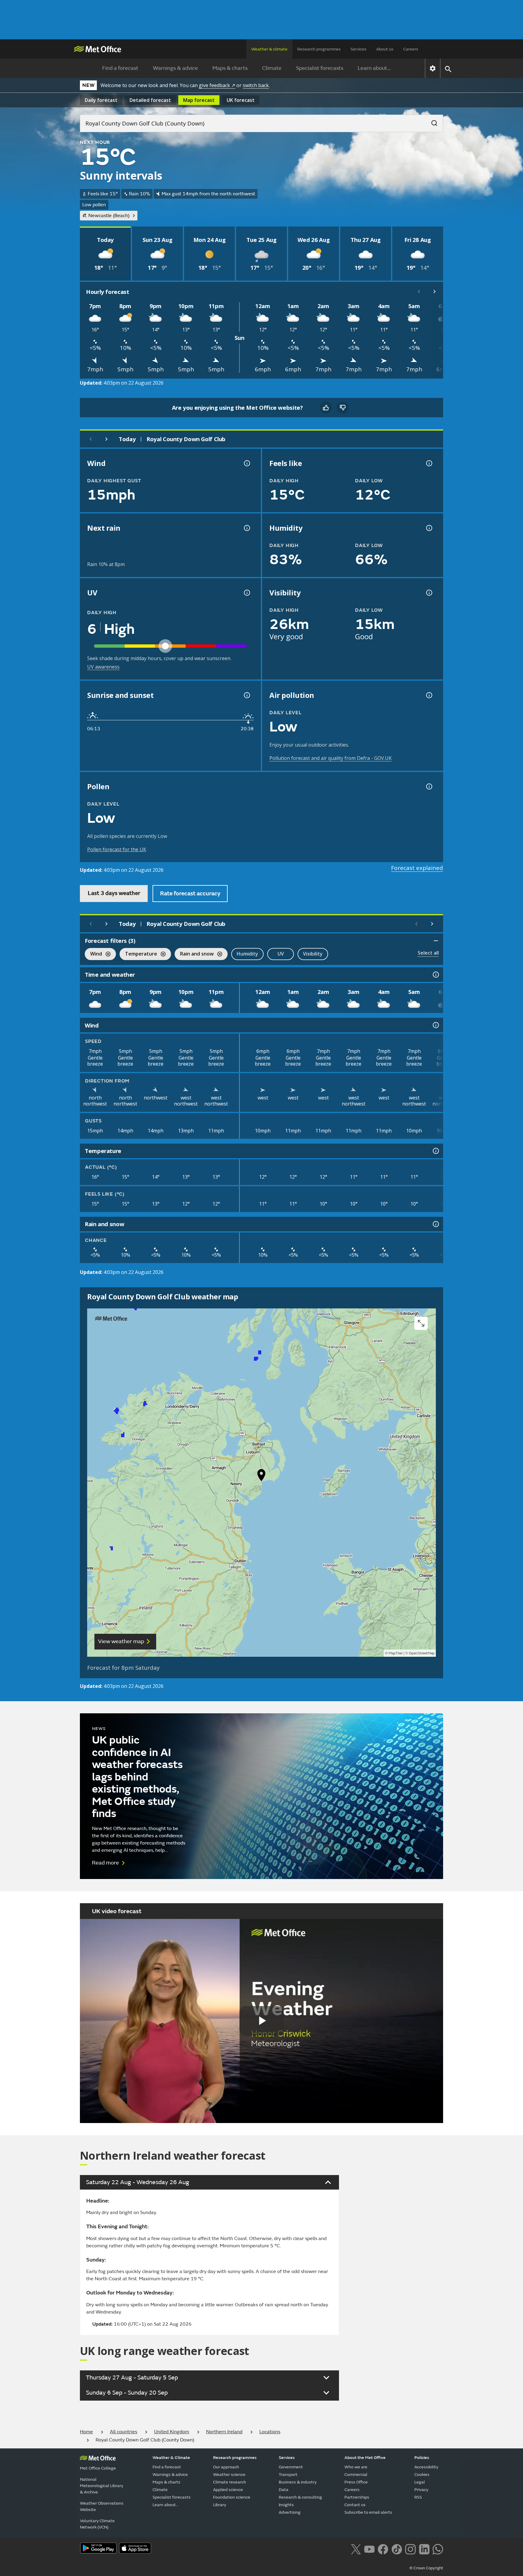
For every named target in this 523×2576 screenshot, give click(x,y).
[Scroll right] (435, 291)
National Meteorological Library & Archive (102, 2486)
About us (385, 49)
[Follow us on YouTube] (369, 2548)
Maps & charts (230, 68)
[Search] (431, 121)
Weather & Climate (171, 2458)
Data (284, 2490)
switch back (256, 85)
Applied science (228, 2490)
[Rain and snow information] (435, 1224)
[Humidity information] (429, 528)
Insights (286, 2505)
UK (241, 100)
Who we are (356, 2467)
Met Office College (98, 2468)
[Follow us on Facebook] (383, 2548)
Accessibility (426, 2467)
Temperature (138, 954)
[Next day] (107, 439)
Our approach (226, 2467)
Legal (420, 2482)
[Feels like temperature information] (429, 463)
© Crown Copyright (426, 2568)
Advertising (290, 2512)
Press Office (356, 2482)
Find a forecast (120, 68)
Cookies (422, 2475)
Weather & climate (269, 49)
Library (220, 2505)
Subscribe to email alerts (368, 2512)
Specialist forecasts (320, 68)
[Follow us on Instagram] (410, 2548)
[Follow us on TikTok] (397, 2548)
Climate (272, 68)
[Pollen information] (429, 786)
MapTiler (396, 1653)
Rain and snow (194, 954)
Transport (288, 2475)
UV (281, 954)
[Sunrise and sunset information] (246, 695)
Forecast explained (417, 868)
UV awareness (103, 667)
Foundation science (232, 2497)
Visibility (313, 954)
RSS (418, 2497)
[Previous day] (91, 439)
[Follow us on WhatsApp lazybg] (438, 2548)
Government (291, 2467)
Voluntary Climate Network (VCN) (97, 2524)
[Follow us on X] (356, 2548)
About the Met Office (365, 2458)
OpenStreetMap (422, 1653)
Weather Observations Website (102, 2506)
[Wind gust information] (246, 463)
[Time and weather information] (435, 975)
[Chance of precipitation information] (246, 528)
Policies (422, 2458)
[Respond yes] (326, 408)
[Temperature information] (435, 1151)
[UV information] (246, 593)
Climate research (230, 2482)
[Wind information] (435, 1025)
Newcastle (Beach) (109, 216)
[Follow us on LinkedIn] (424, 2548)
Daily (101, 100)
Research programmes (319, 49)
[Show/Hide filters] (436, 941)
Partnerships (357, 2497)
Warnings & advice (175, 68)
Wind (93, 954)
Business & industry (298, 2482)
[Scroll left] (419, 291)
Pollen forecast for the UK (117, 849)
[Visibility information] (429, 593)
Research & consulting (300, 2497)
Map (199, 100)
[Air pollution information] (429, 695)
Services (359, 49)
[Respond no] (343, 408)
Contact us (355, 2505)
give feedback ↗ (217, 85)
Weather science (229, 2475)
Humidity (247, 954)
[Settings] (433, 68)
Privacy (421, 2490)
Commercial (356, 2475)
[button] (261, 1477)
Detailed (150, 100)
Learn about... (374, 68)
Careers (411, 49)
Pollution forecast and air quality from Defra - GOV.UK (331, 758)
